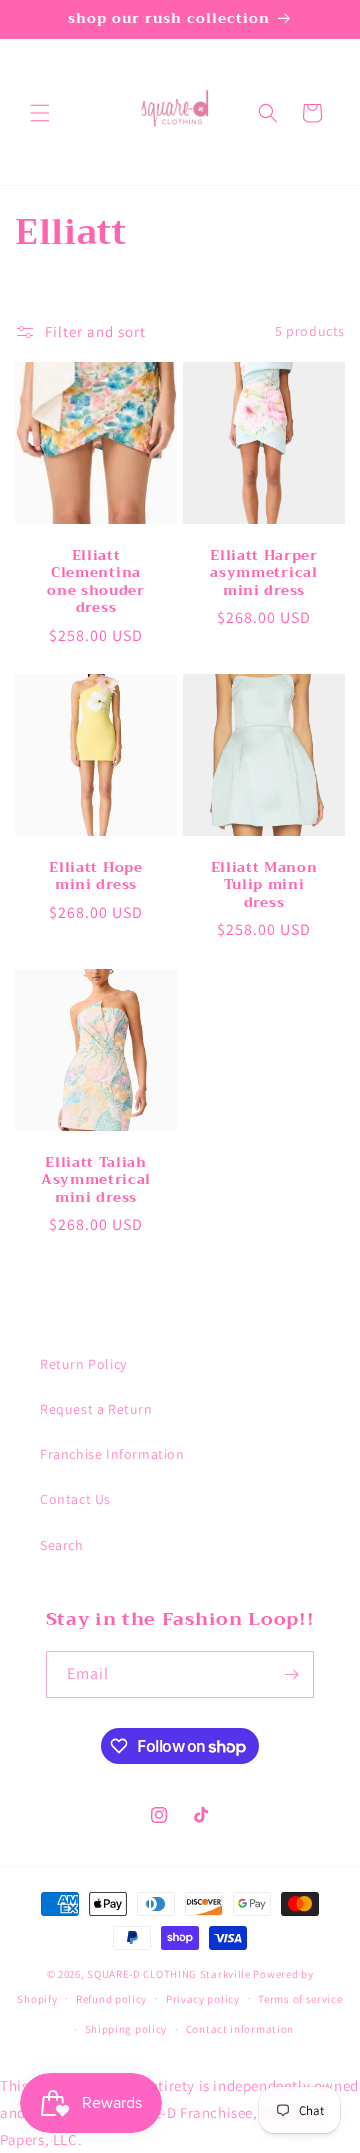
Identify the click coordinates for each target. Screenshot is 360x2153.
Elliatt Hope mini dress (95, 876)
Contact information (240, 2029)
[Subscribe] (291, 1674)
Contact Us (75, 1499)
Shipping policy (126, 2029)
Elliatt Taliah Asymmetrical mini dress (96, 1180)
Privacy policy (203, 1999)
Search (62, 1545)
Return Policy (83, 1364)
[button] (40, 113)
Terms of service (300, 1999)
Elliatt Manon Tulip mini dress (264, 885)
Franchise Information (112, 1454)
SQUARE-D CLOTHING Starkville (169, 1974)
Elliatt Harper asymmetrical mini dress (264, 573)
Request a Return (96, 1409)
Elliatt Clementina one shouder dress (96, 582)
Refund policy (111, 1999)
